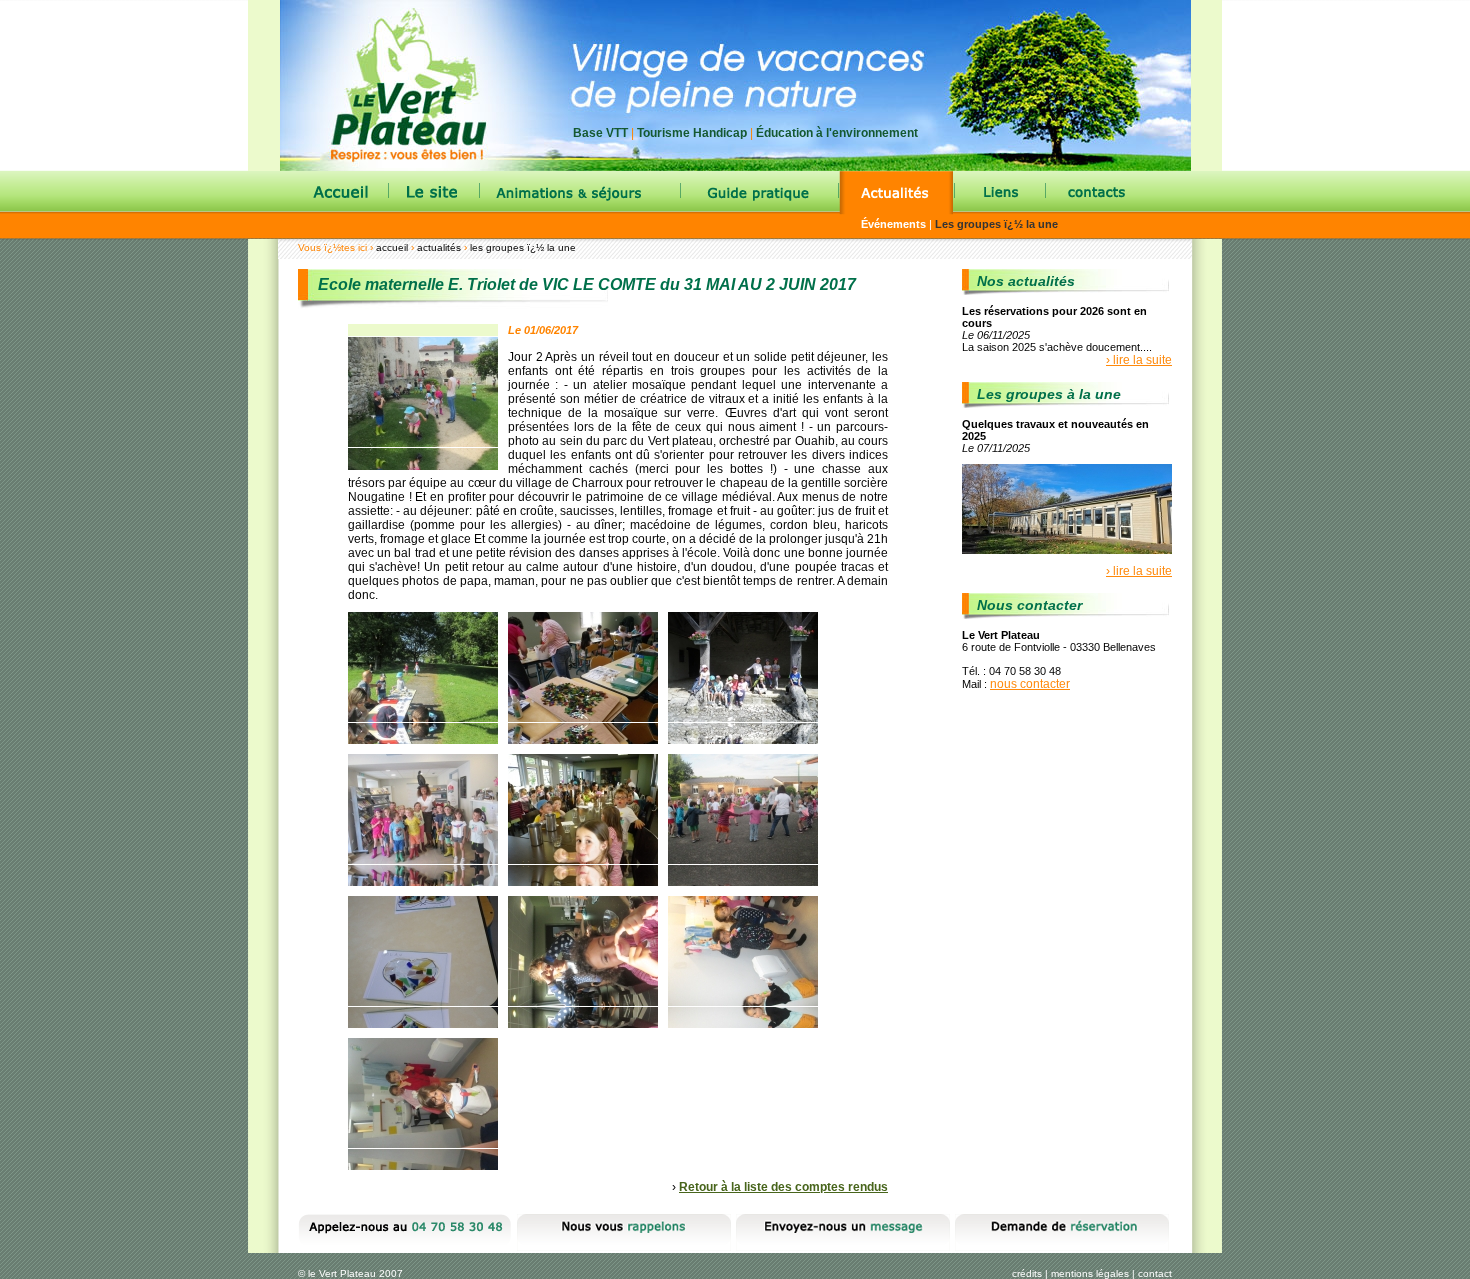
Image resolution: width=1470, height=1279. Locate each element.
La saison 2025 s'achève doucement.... (1057, 347)
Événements (893, 224)
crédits (1027, 1273)
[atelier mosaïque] (588, 673)
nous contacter (1030, 684)
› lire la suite (1139, 360)
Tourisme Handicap (692, 133)
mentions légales (1090, 1273)
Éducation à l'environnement (837, 133)
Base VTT (600, 133)
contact (1155, 1273)
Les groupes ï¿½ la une (996, 224)
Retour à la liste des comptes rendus (783, 1187)
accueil (392, 247)
